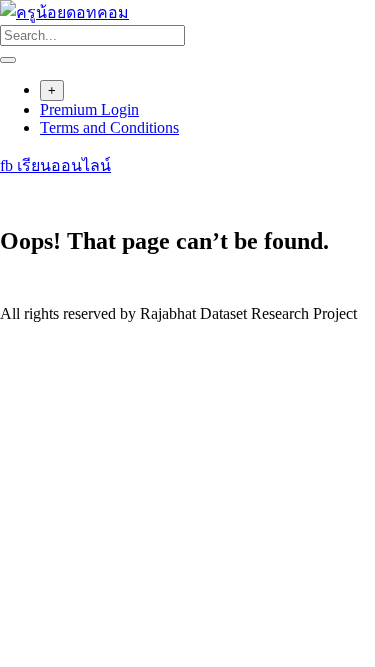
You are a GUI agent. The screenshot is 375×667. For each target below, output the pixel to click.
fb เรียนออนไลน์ (55, 165)
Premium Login (89, 109)
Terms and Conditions (109, 127)
